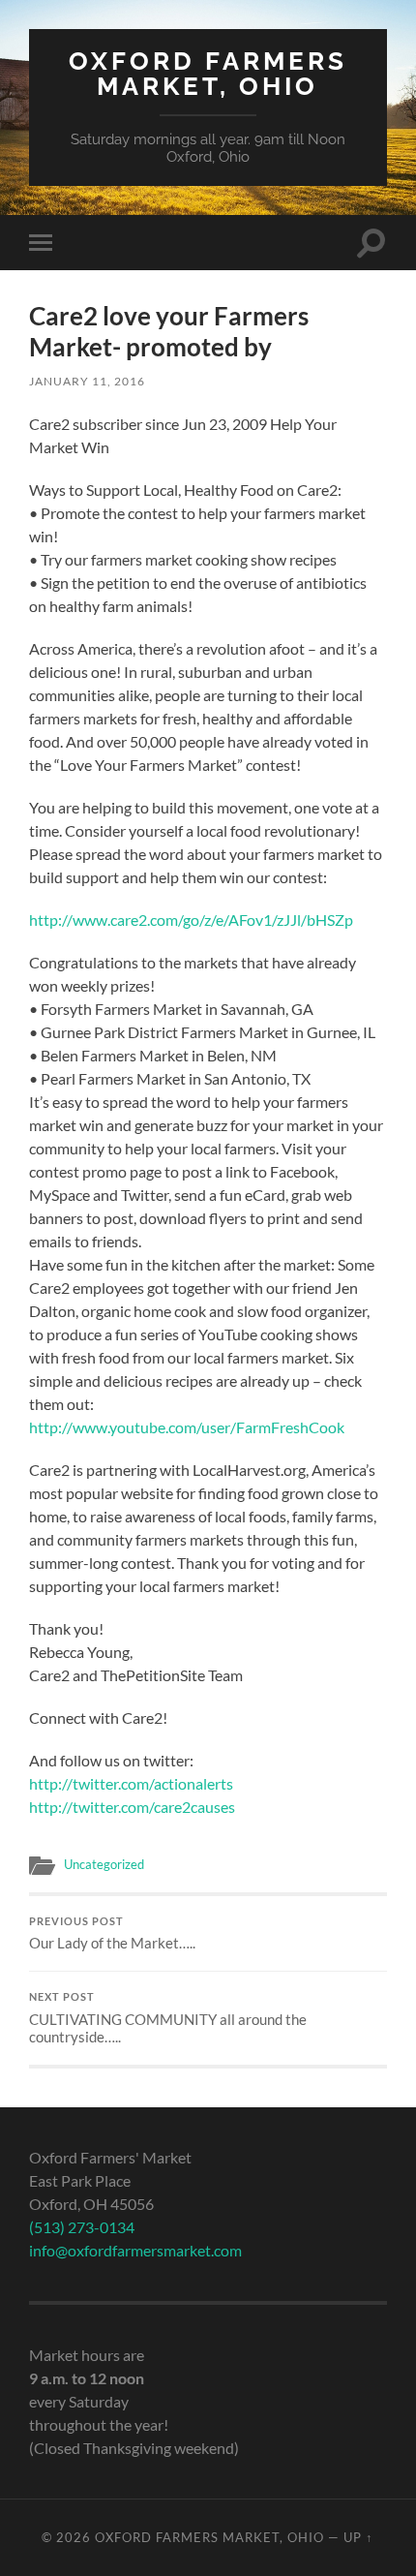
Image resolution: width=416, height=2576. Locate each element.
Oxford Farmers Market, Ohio (208, 73)
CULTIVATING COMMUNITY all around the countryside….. (168, 2018)
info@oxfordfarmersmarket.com (135, 2250)
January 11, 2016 (87, 381)
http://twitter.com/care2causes (132, 1807)
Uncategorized (104, 1864)
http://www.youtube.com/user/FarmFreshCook (187, 1427)
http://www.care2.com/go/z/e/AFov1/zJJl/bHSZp (191, 920)
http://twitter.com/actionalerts (131, 1783)
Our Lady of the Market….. (112, 1934)
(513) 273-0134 (82, 2227)
